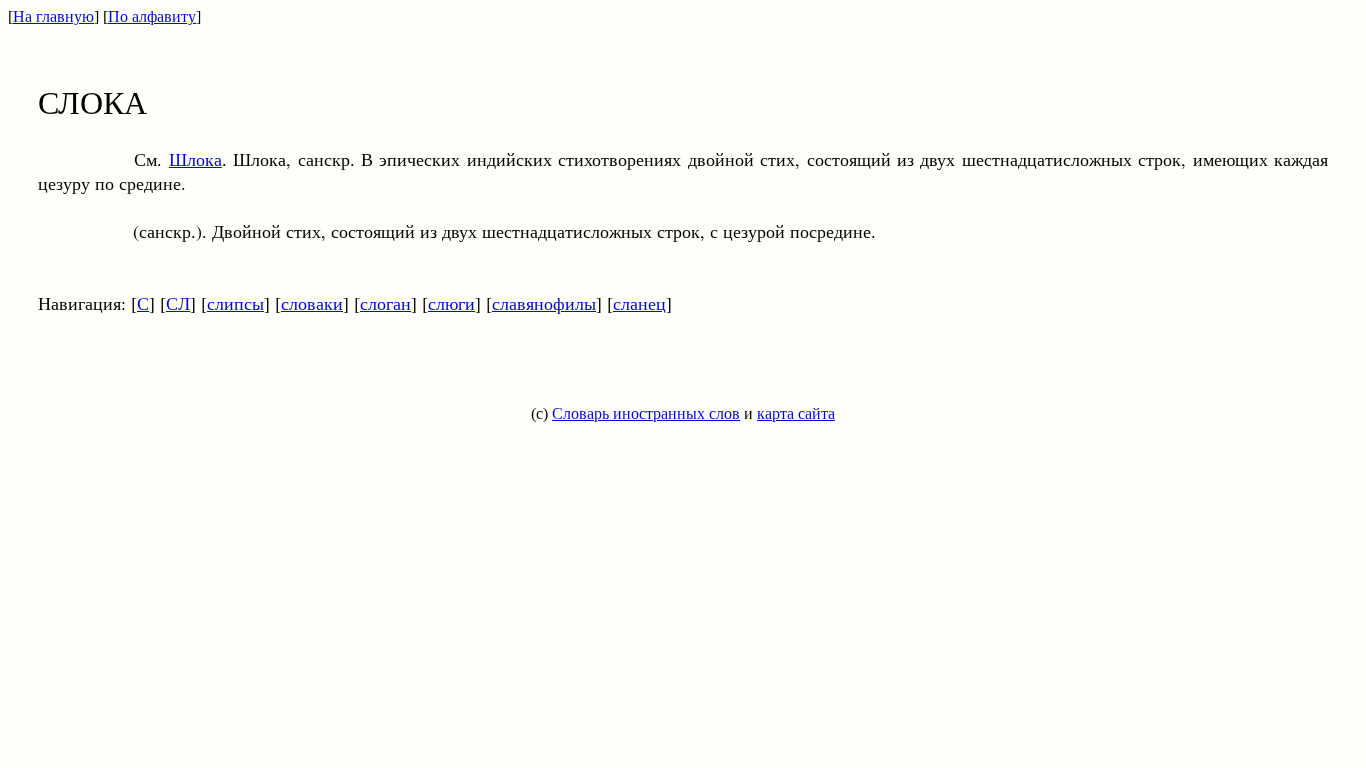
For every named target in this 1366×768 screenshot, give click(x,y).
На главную (53, 16)
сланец (639, 303)
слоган (385, 303)
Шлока (195, 159)
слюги (451, 303)
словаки (312, 303)
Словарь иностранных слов (646, 413)
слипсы (235, 303)
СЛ (178, 303)
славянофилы (544, 303)
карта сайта (796, 413)
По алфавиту (152, 16)
